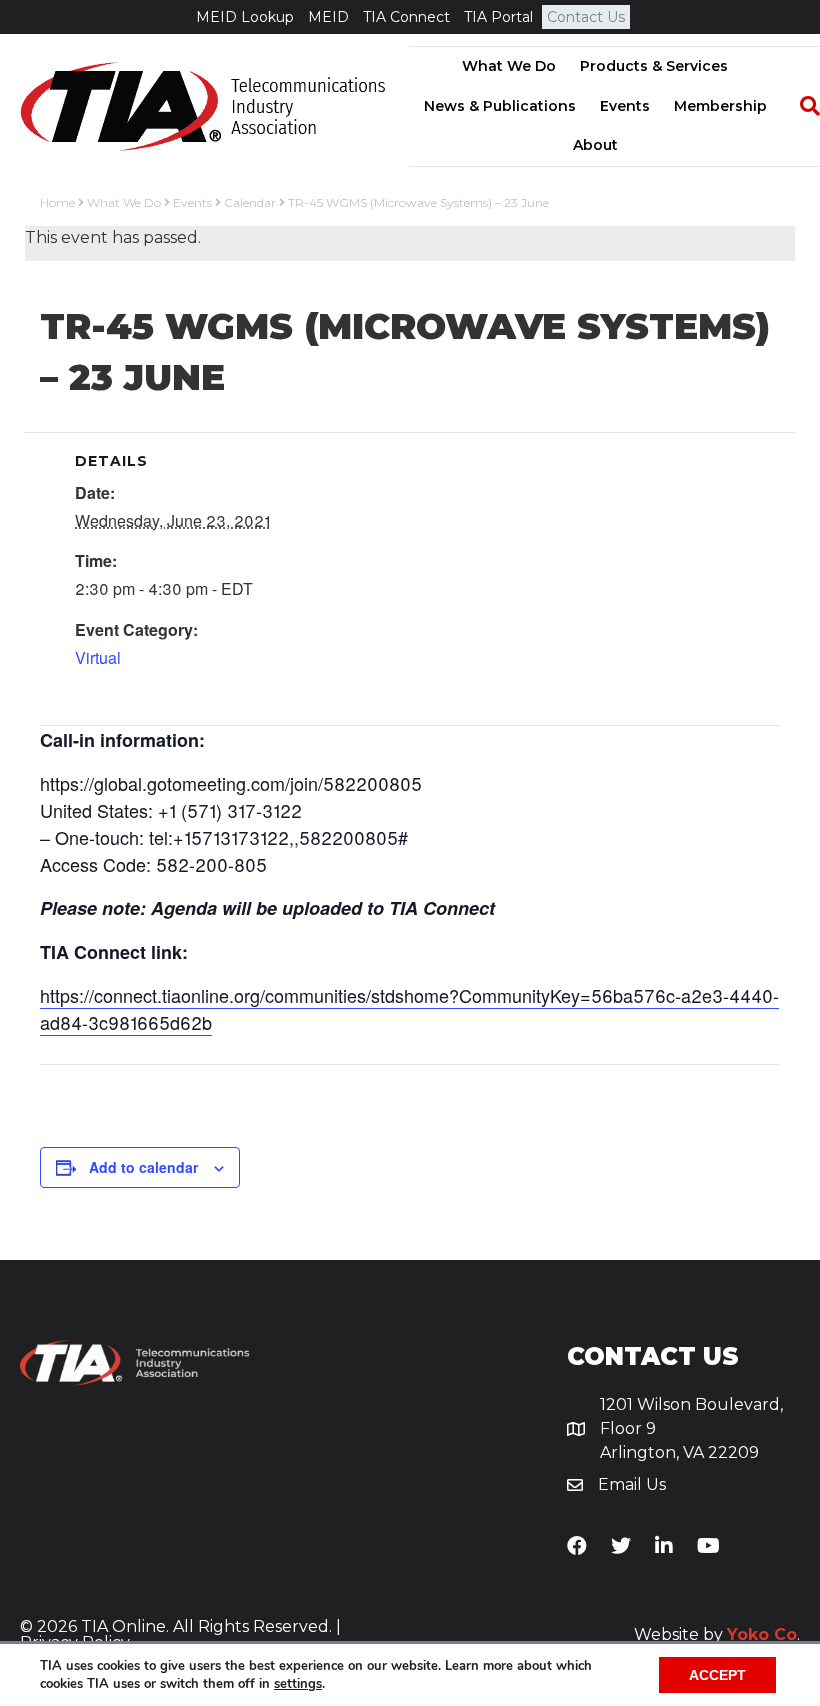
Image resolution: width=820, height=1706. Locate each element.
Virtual (98, 657)
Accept (717, 1675)
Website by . (717, 1634)
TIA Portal (498, 17)
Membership (720, 106)
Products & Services (654, 66)
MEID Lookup (245, 17)
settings (298, 1684)
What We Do (509, 66)
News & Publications (500, 106)
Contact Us (586, 17)
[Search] (800, 106)
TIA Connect (406, 17)
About (595, 145)
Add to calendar (143, 1167)
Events (625, 106)
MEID (328, 17)
